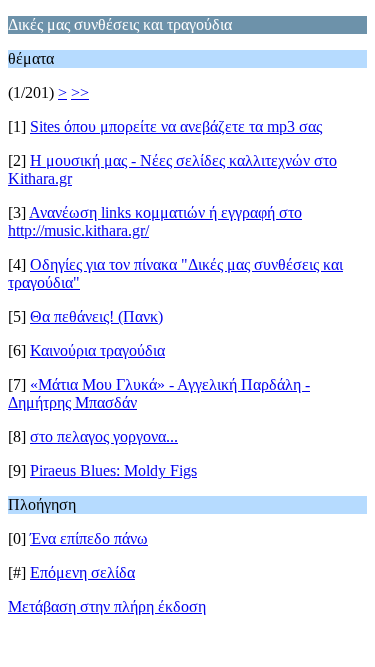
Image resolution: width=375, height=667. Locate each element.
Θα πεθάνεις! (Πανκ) (96, 316)
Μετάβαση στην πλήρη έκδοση (107, 606)
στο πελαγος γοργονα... (104, 436)
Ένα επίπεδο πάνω (89, 538)
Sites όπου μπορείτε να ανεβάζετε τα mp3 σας (176, 126)
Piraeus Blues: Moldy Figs (113, 470)
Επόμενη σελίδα (82, 572)
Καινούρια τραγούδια (97, 350)
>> (80, 92)
